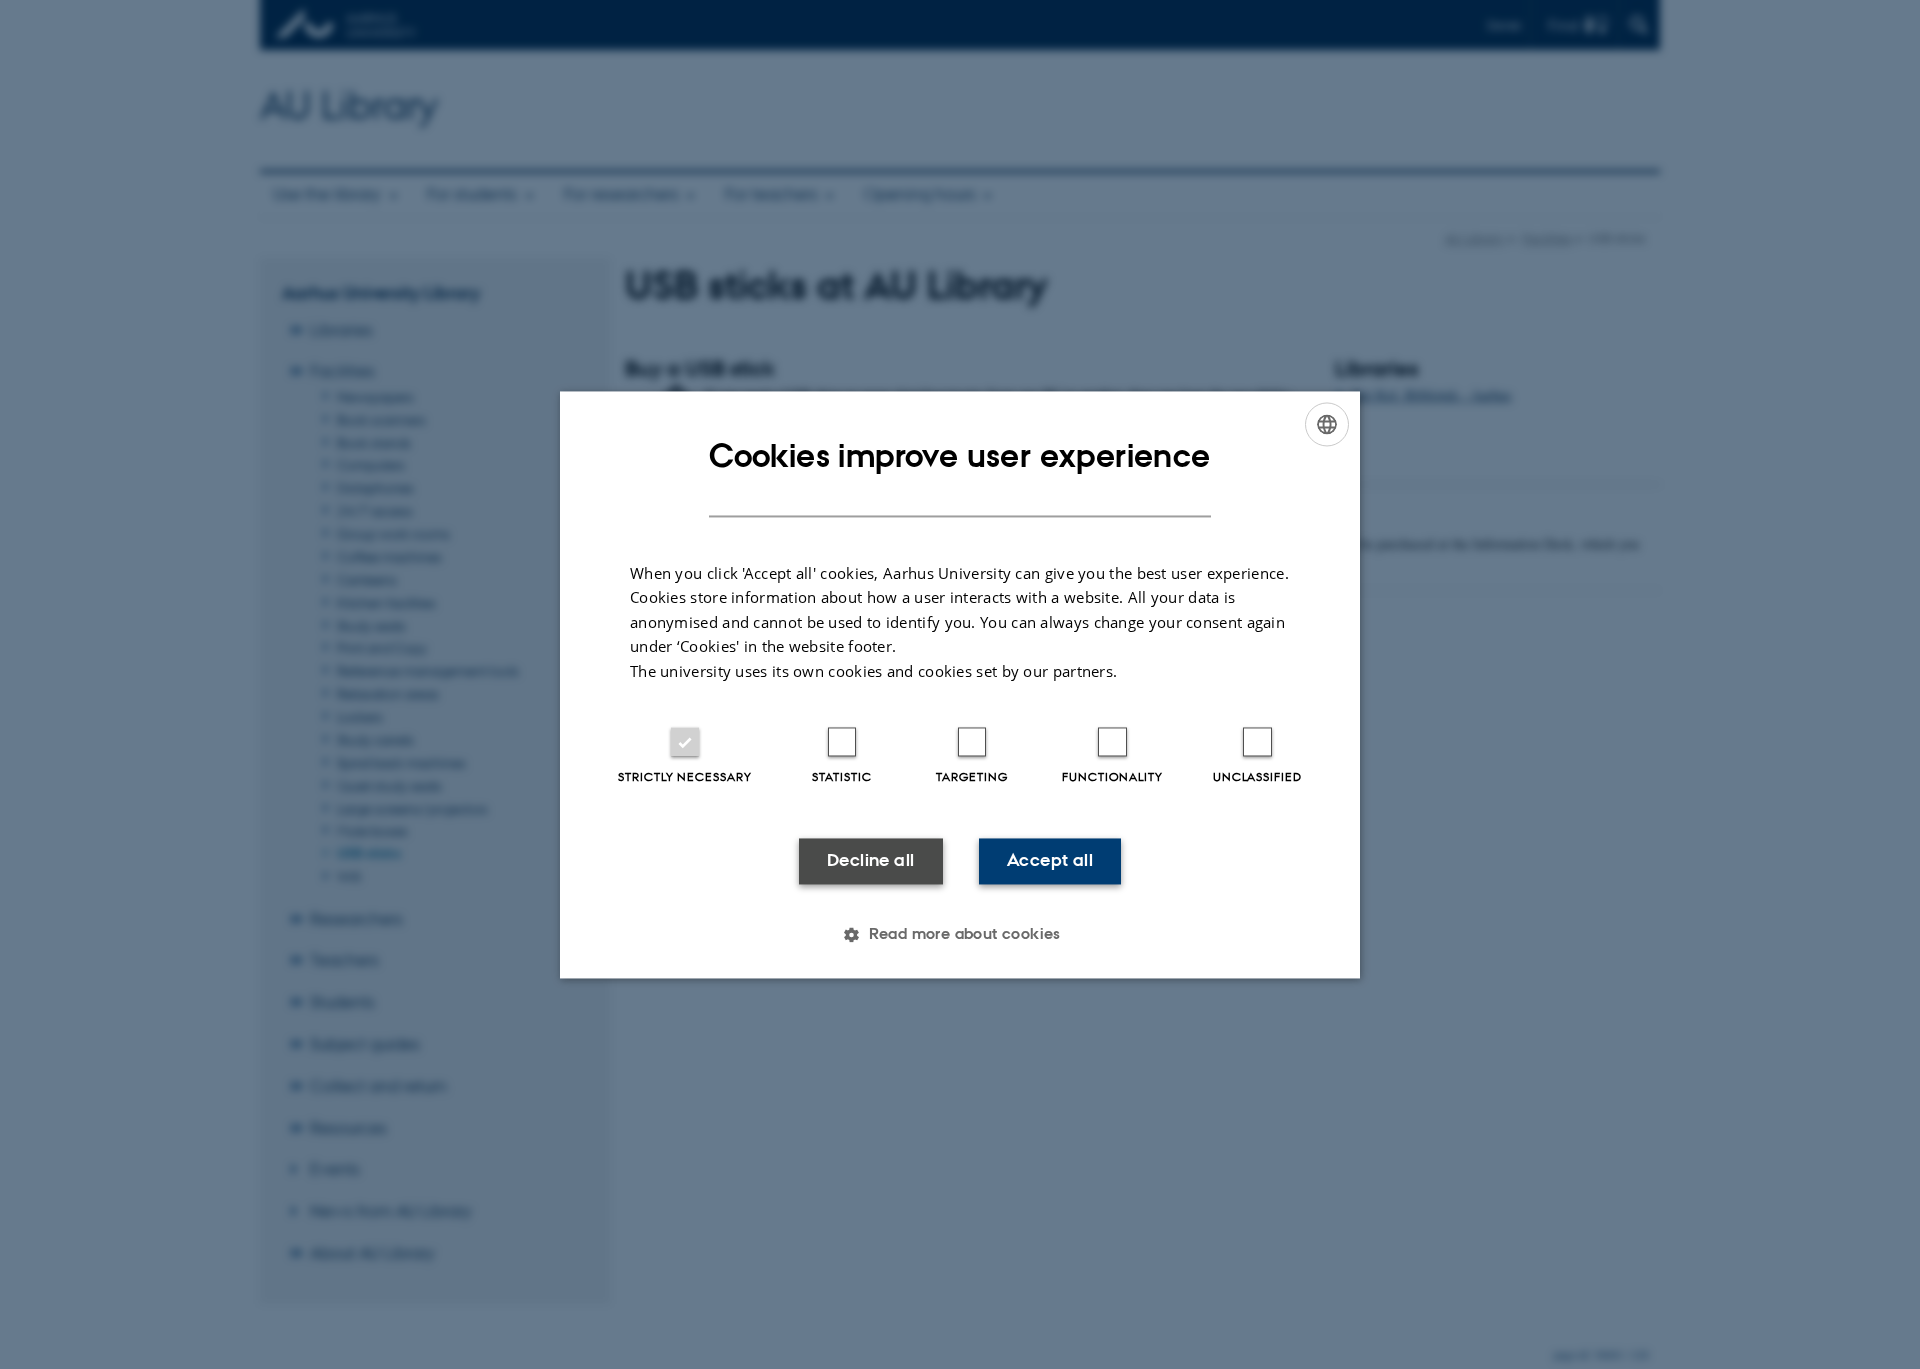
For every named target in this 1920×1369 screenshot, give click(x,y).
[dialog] (960, 684)
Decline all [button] (870, 861)
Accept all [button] (1050, 861)
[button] (960, 934)
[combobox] (1327, 424)
